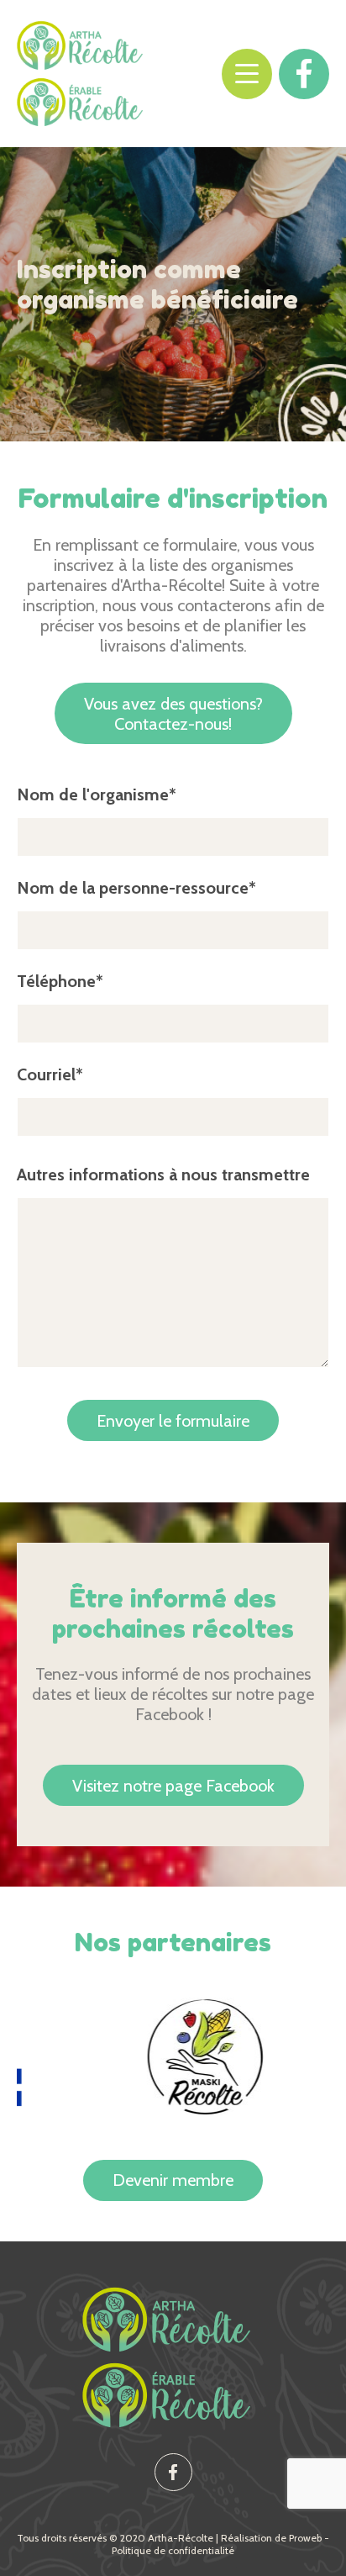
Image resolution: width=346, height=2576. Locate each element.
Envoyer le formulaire (173, 1421)
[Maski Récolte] (179, 2056)
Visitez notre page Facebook (173, 1786)
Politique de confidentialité (173, 2550)
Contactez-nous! (173, 714)
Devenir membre (173, 2180)
